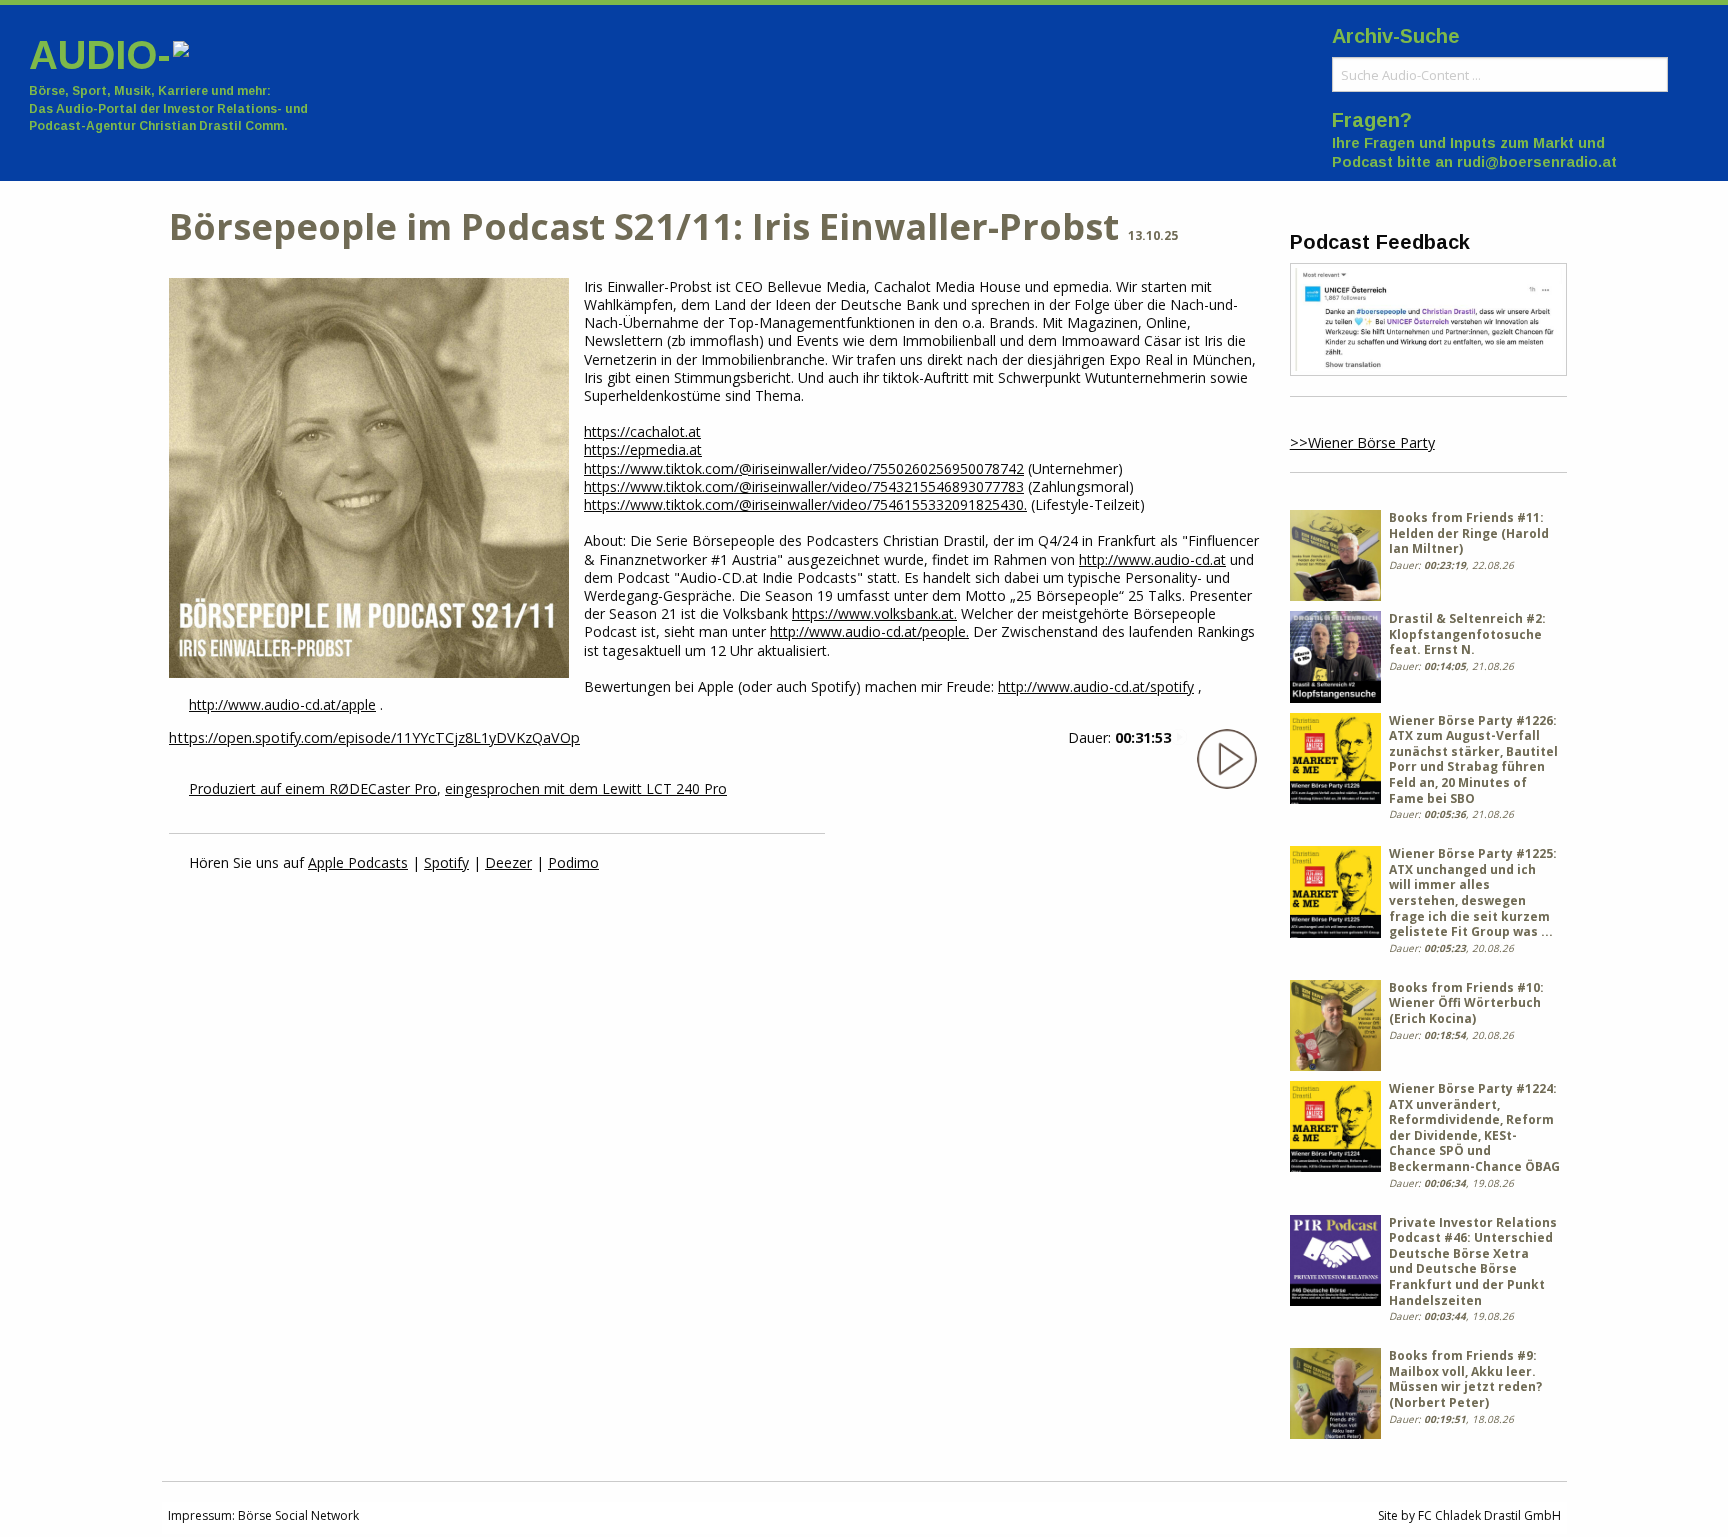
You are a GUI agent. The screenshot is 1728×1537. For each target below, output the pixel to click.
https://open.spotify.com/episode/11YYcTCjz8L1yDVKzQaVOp (374, 737)
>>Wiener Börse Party (1362, 442)
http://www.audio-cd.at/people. (869, 631)
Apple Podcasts (358, 862)
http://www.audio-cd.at (1152, 559)
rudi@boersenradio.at (1537, 162)
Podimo (573, 862)
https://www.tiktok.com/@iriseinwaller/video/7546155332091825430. (805, 504)
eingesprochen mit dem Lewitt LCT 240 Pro (586, 788)
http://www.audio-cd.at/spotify (1096, 686)
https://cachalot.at (642, 431)
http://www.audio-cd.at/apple (282, 704)
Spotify (446, 862)
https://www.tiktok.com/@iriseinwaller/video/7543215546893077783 (804, 486)
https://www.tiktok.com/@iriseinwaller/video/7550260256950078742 (804, 468)
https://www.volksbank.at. (874, 613)
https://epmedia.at (643, 449)
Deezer (508, 862)
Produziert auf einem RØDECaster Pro (313, 788)
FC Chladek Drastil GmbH (1489, 1515)
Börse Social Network (298, 1515)
